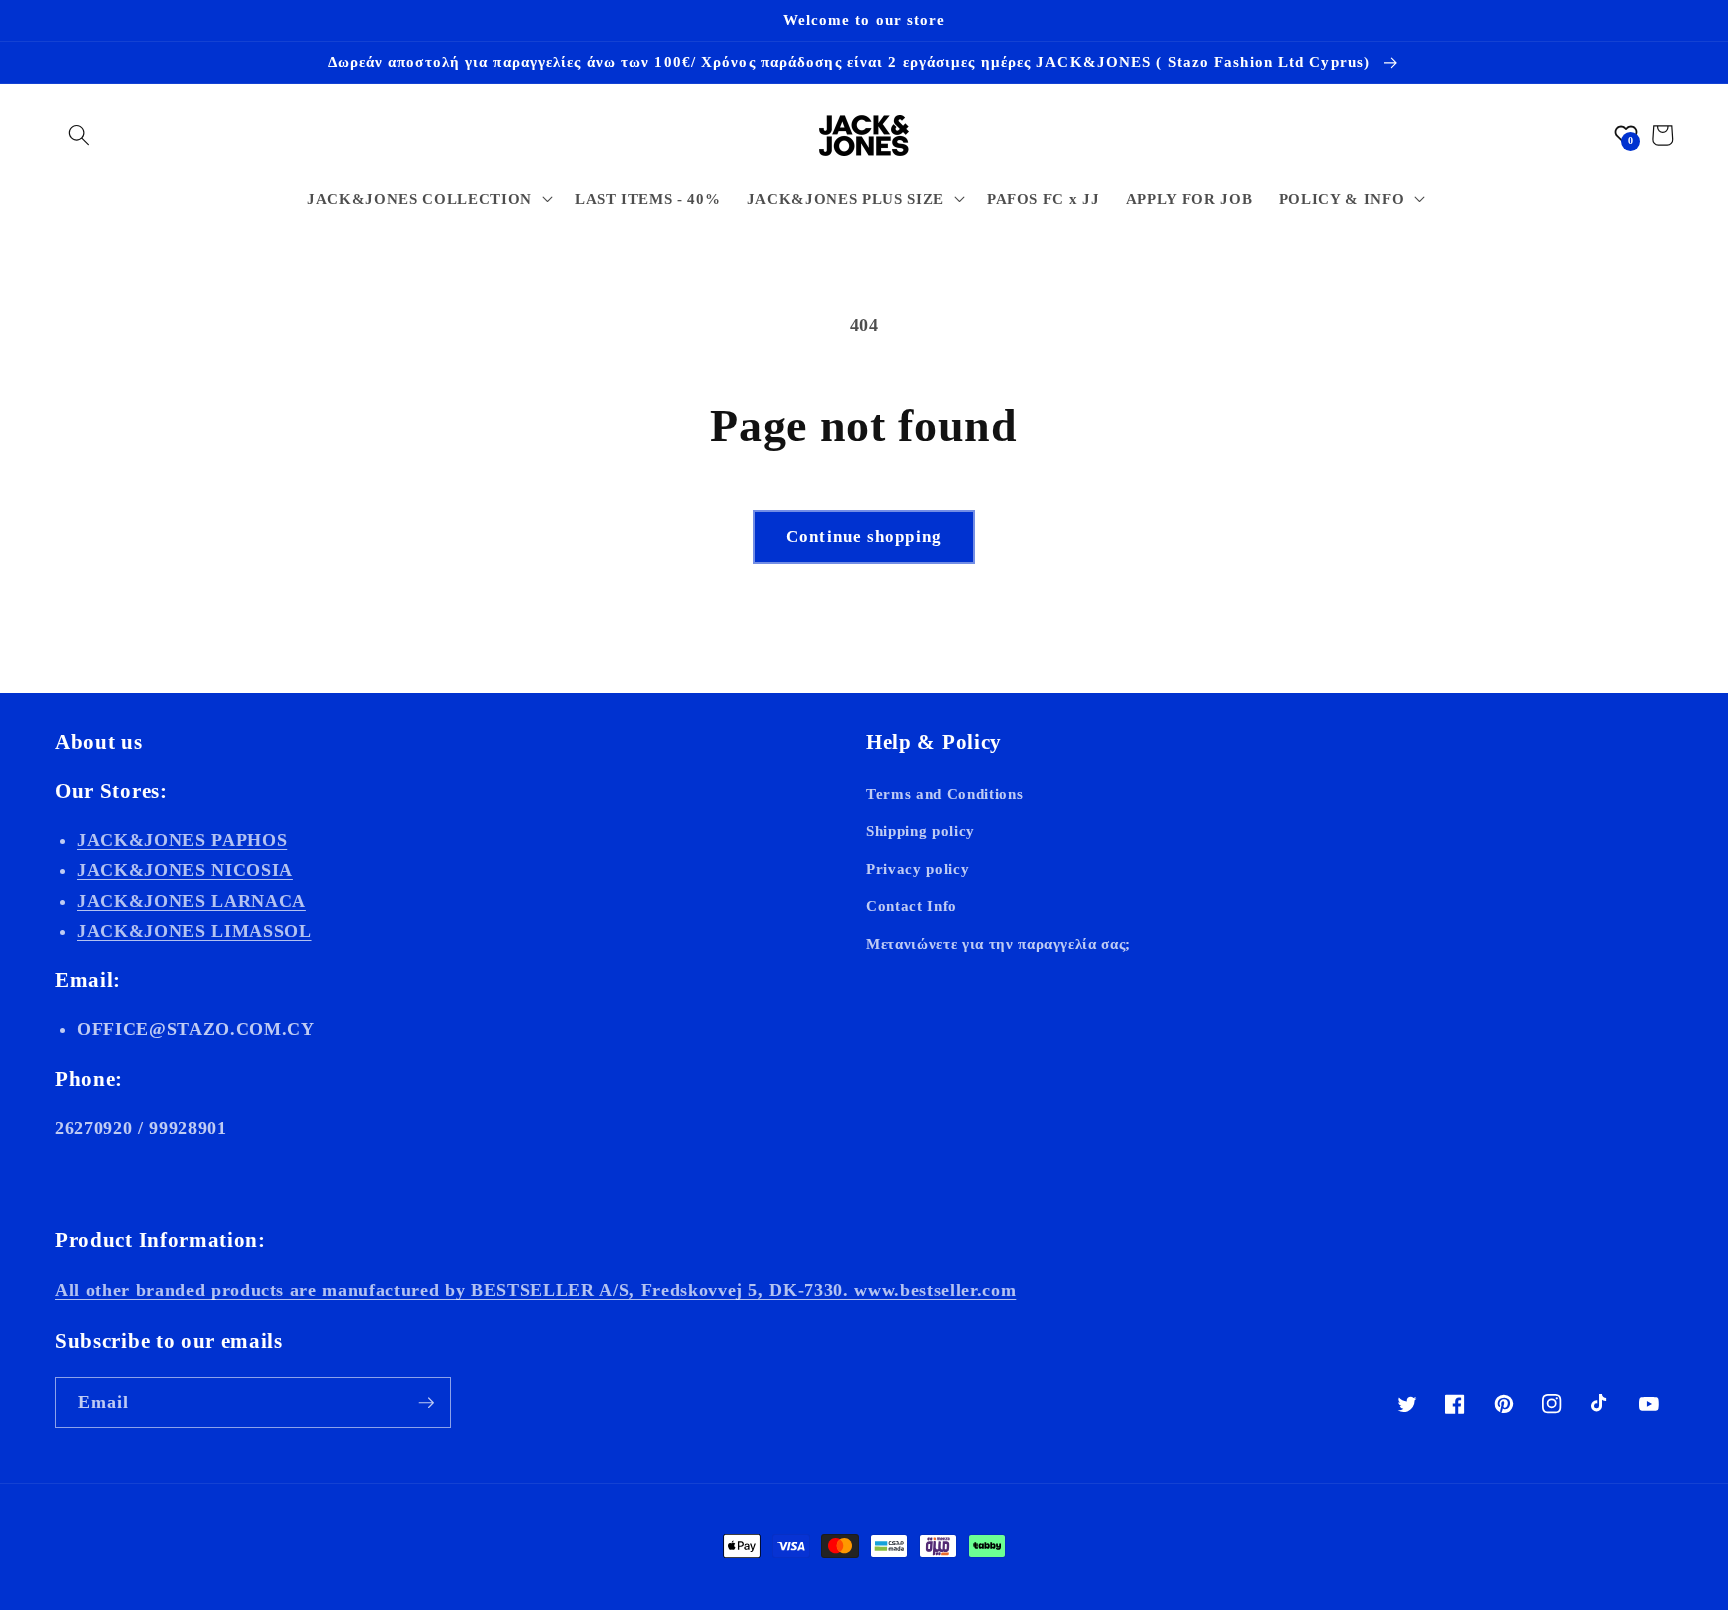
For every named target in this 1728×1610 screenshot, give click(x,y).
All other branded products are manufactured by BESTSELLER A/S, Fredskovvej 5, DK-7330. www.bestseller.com (535, 1290)
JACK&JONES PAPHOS (182, 840)
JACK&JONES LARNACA (191, 901)
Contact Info (911, 905)
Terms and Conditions (944, 793)
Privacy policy (917, 868)
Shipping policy (920, 830)
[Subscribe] (426, 1403)
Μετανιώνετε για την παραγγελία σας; (998, 943)
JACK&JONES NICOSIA (185, 870)
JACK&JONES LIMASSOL (194, 931)
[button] (79, 135)
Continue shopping (864, 536)
